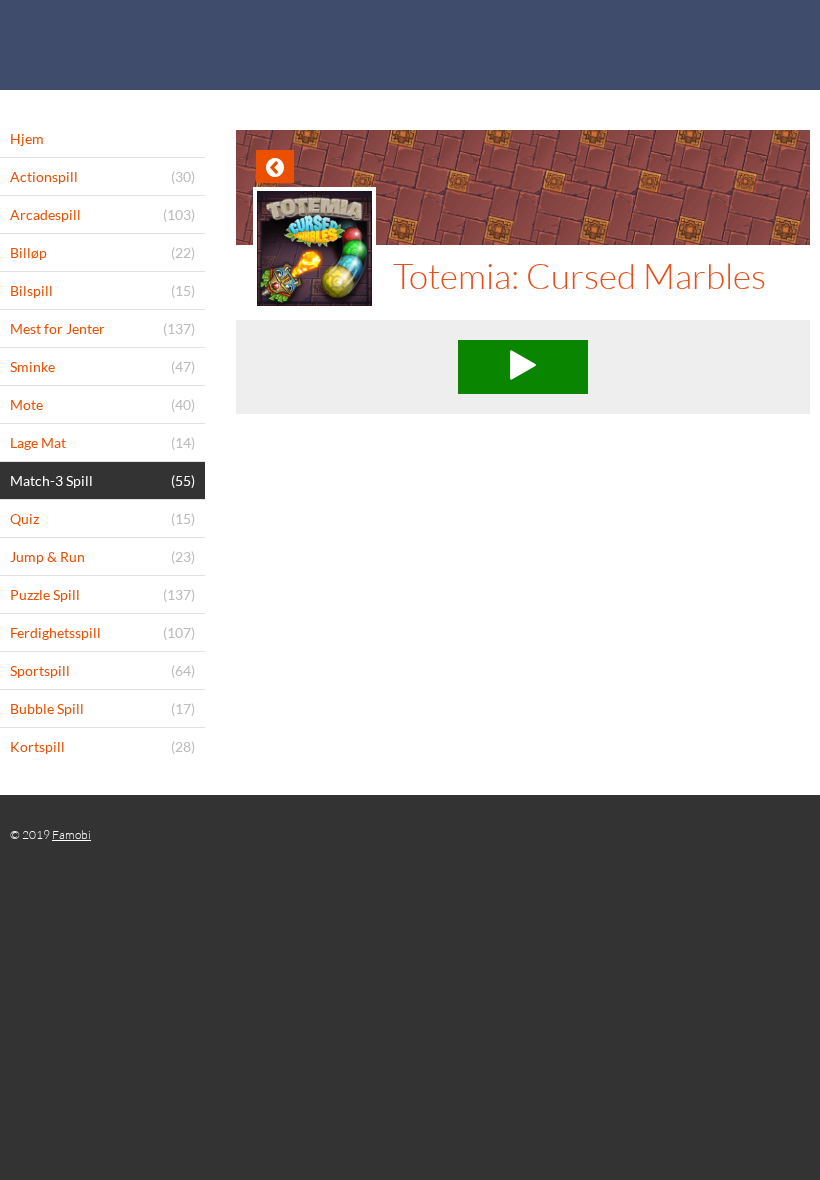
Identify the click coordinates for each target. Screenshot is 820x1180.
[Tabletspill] (410, 45)
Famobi (71, 834)
